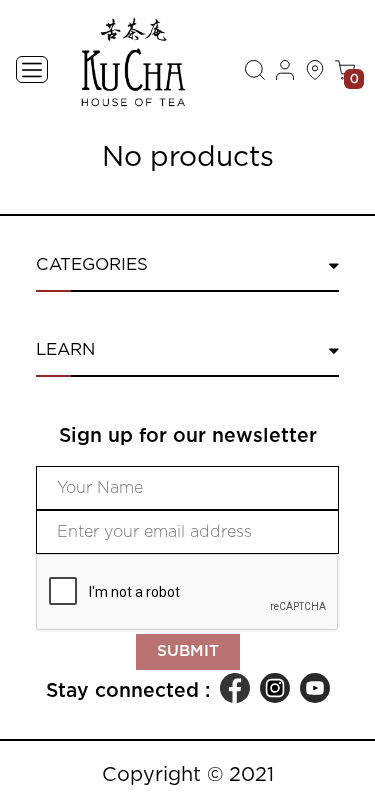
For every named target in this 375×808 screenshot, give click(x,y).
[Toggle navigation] (32, 69)
